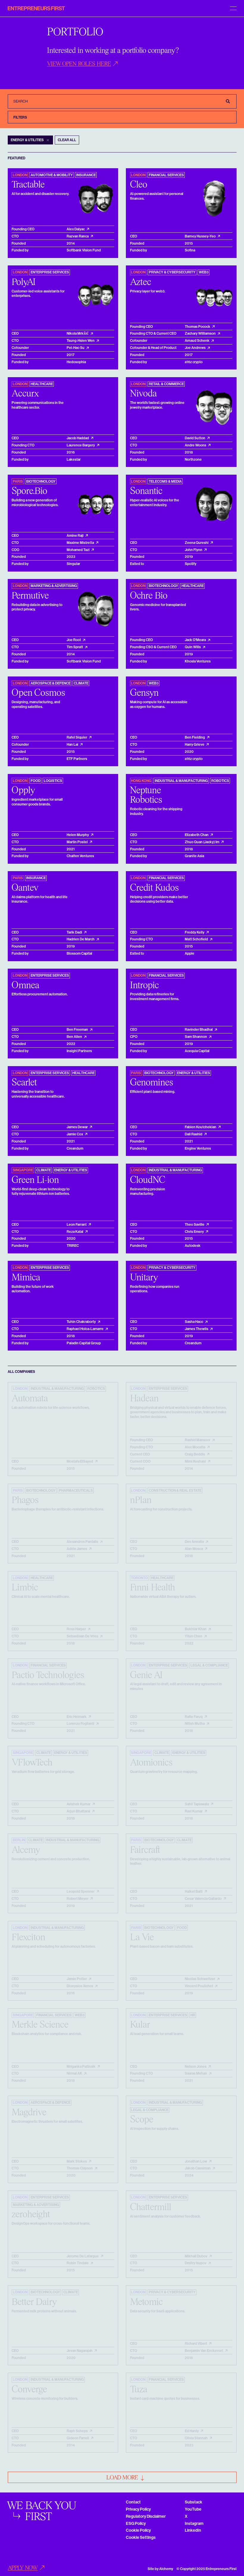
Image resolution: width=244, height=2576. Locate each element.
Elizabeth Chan (197, 835)
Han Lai (72, 745)
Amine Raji (75, 536)
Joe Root (74, 640)
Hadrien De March (81, 939)
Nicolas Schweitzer (200, 1979)
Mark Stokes (77, 2161)
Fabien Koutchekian (201, 1127)
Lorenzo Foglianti (80, 1724)
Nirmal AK (74, 2073)
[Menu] (233, 8)
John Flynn (194, 550)
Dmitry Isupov (196, 2263)
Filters (20, 117)
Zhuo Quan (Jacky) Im (202, 842)
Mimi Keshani (195, 1461)
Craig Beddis (195, 1454)
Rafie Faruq (194, 1717)
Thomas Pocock (198, 327)
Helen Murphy (78, 835)
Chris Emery (194, 1232)
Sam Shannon (196, 1037)
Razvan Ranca (78, 236)
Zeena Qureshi (197, 543)
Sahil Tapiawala (197, 1804)
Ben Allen (74, 1037)
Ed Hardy (192, 2431)
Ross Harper (76, 1629)
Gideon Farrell (78, 2438)
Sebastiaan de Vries (82, 1636)
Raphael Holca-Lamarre (85, 1329)
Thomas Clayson (80, 2168)
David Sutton (195, 438)
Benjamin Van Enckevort (204, 2351)
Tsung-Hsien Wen (81, 341)
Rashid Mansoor (198, 1440)
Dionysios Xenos (80, 1986)
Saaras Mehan (196, 2073)
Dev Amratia (194, 1542)
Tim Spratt (75, 647)
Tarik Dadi (74, 932)
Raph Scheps (77, 2431)
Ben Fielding (195, 737)
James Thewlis (197, 1329)
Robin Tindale (78, 2263)
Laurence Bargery (81, 445)
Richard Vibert (196, 2344)
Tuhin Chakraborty (81, 1322)
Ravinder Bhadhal (199, 1030)
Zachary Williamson (200, 333)
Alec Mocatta (195, 1447)
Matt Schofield (196, 939)
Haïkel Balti (194, 1892)
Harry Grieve (195, 745)
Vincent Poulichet (199, 1986)
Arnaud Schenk (197, 341)
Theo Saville (195, 1225)
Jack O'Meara (195, 640)
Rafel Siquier (77, 737)
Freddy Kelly (195, 932)
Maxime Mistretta (80, 543)
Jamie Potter (77, 1979)
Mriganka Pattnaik (81, 2067)
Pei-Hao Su (76, 348)
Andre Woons (195, 445)
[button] (83, 64)
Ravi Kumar (194, 1811)
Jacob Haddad (78, 438)
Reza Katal (75, 1232)
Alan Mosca (194, 1549)
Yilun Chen (194, 1636)
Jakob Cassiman (198, 2168)
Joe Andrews (195, 348)
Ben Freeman (77, 1030)
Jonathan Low (196, 2161)
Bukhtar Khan (196, 1629)
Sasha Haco (194, 1322)
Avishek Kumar (79, 1804)
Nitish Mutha (195, 1724)
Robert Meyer (78, 1899)
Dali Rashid (194, 1134)
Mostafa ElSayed (80, 1461)
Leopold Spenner (81, 1892)
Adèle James (77, 1549)
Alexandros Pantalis (82, 1542)
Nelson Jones (196, 2067)
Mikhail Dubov (196, 2256)
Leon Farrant (77, 1225)
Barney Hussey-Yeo (200, 236)
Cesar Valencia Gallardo (203, 1899)
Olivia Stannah (196, 2438)
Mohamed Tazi (78, 550)
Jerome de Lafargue (83, 2256)
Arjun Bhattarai (78, 1811)
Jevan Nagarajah (80, 2351)
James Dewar (77, 1127)
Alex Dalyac (76, 229)
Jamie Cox (75, 1134)
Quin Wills (193, 647)
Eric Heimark (77, 1717)
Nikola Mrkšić (78, 333)
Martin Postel (77, 842)
